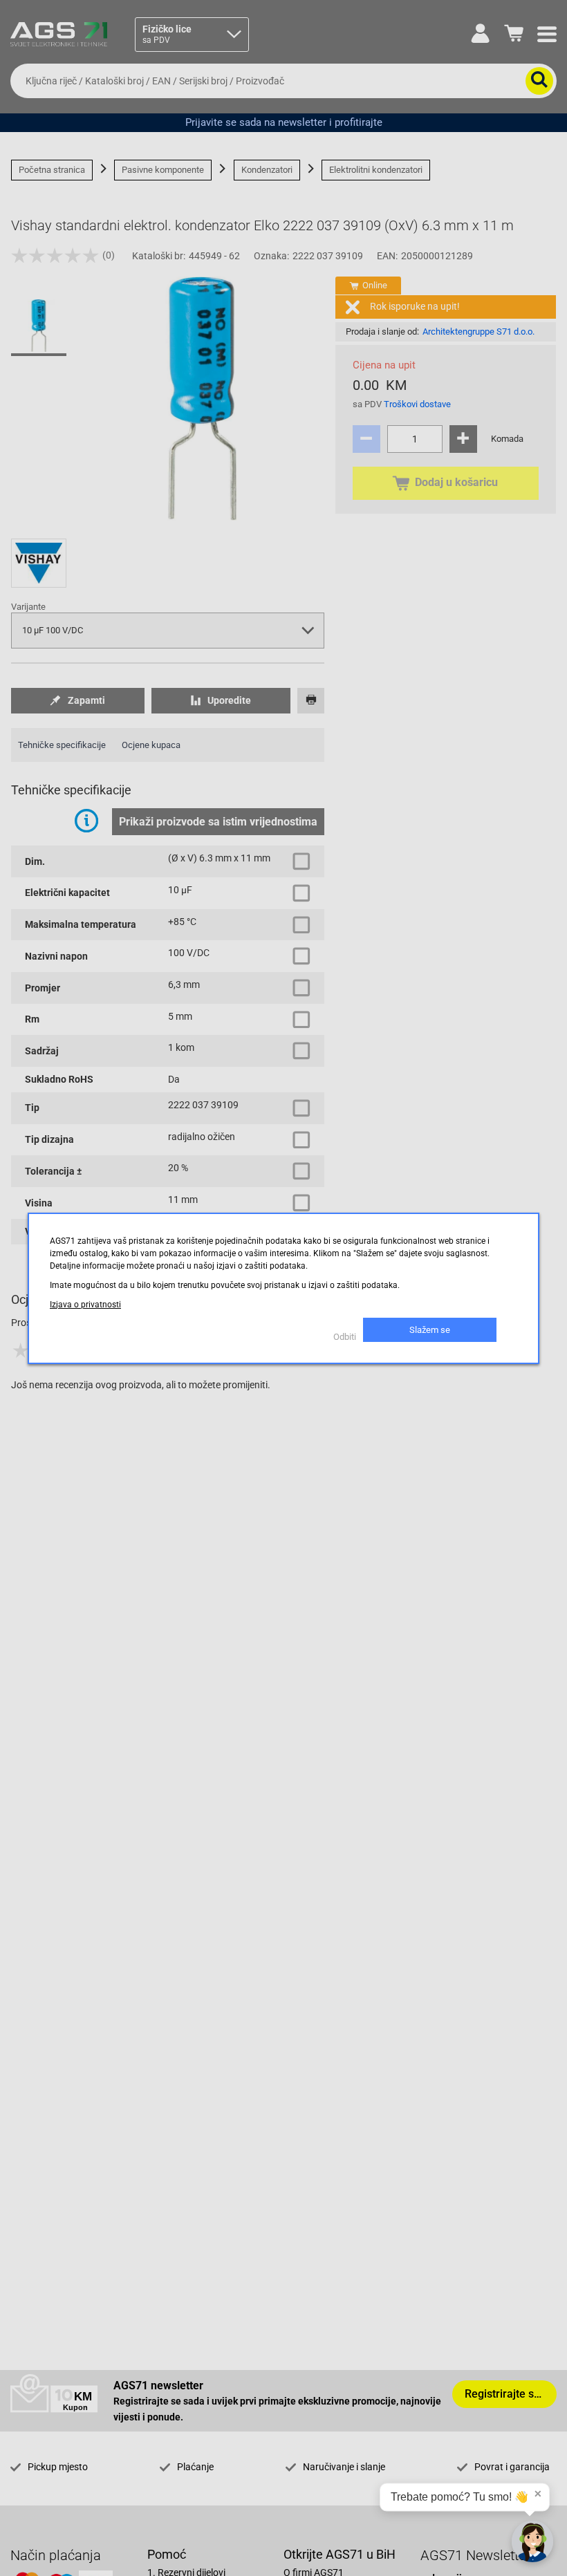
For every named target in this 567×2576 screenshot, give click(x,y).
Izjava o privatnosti (85, 1305)
